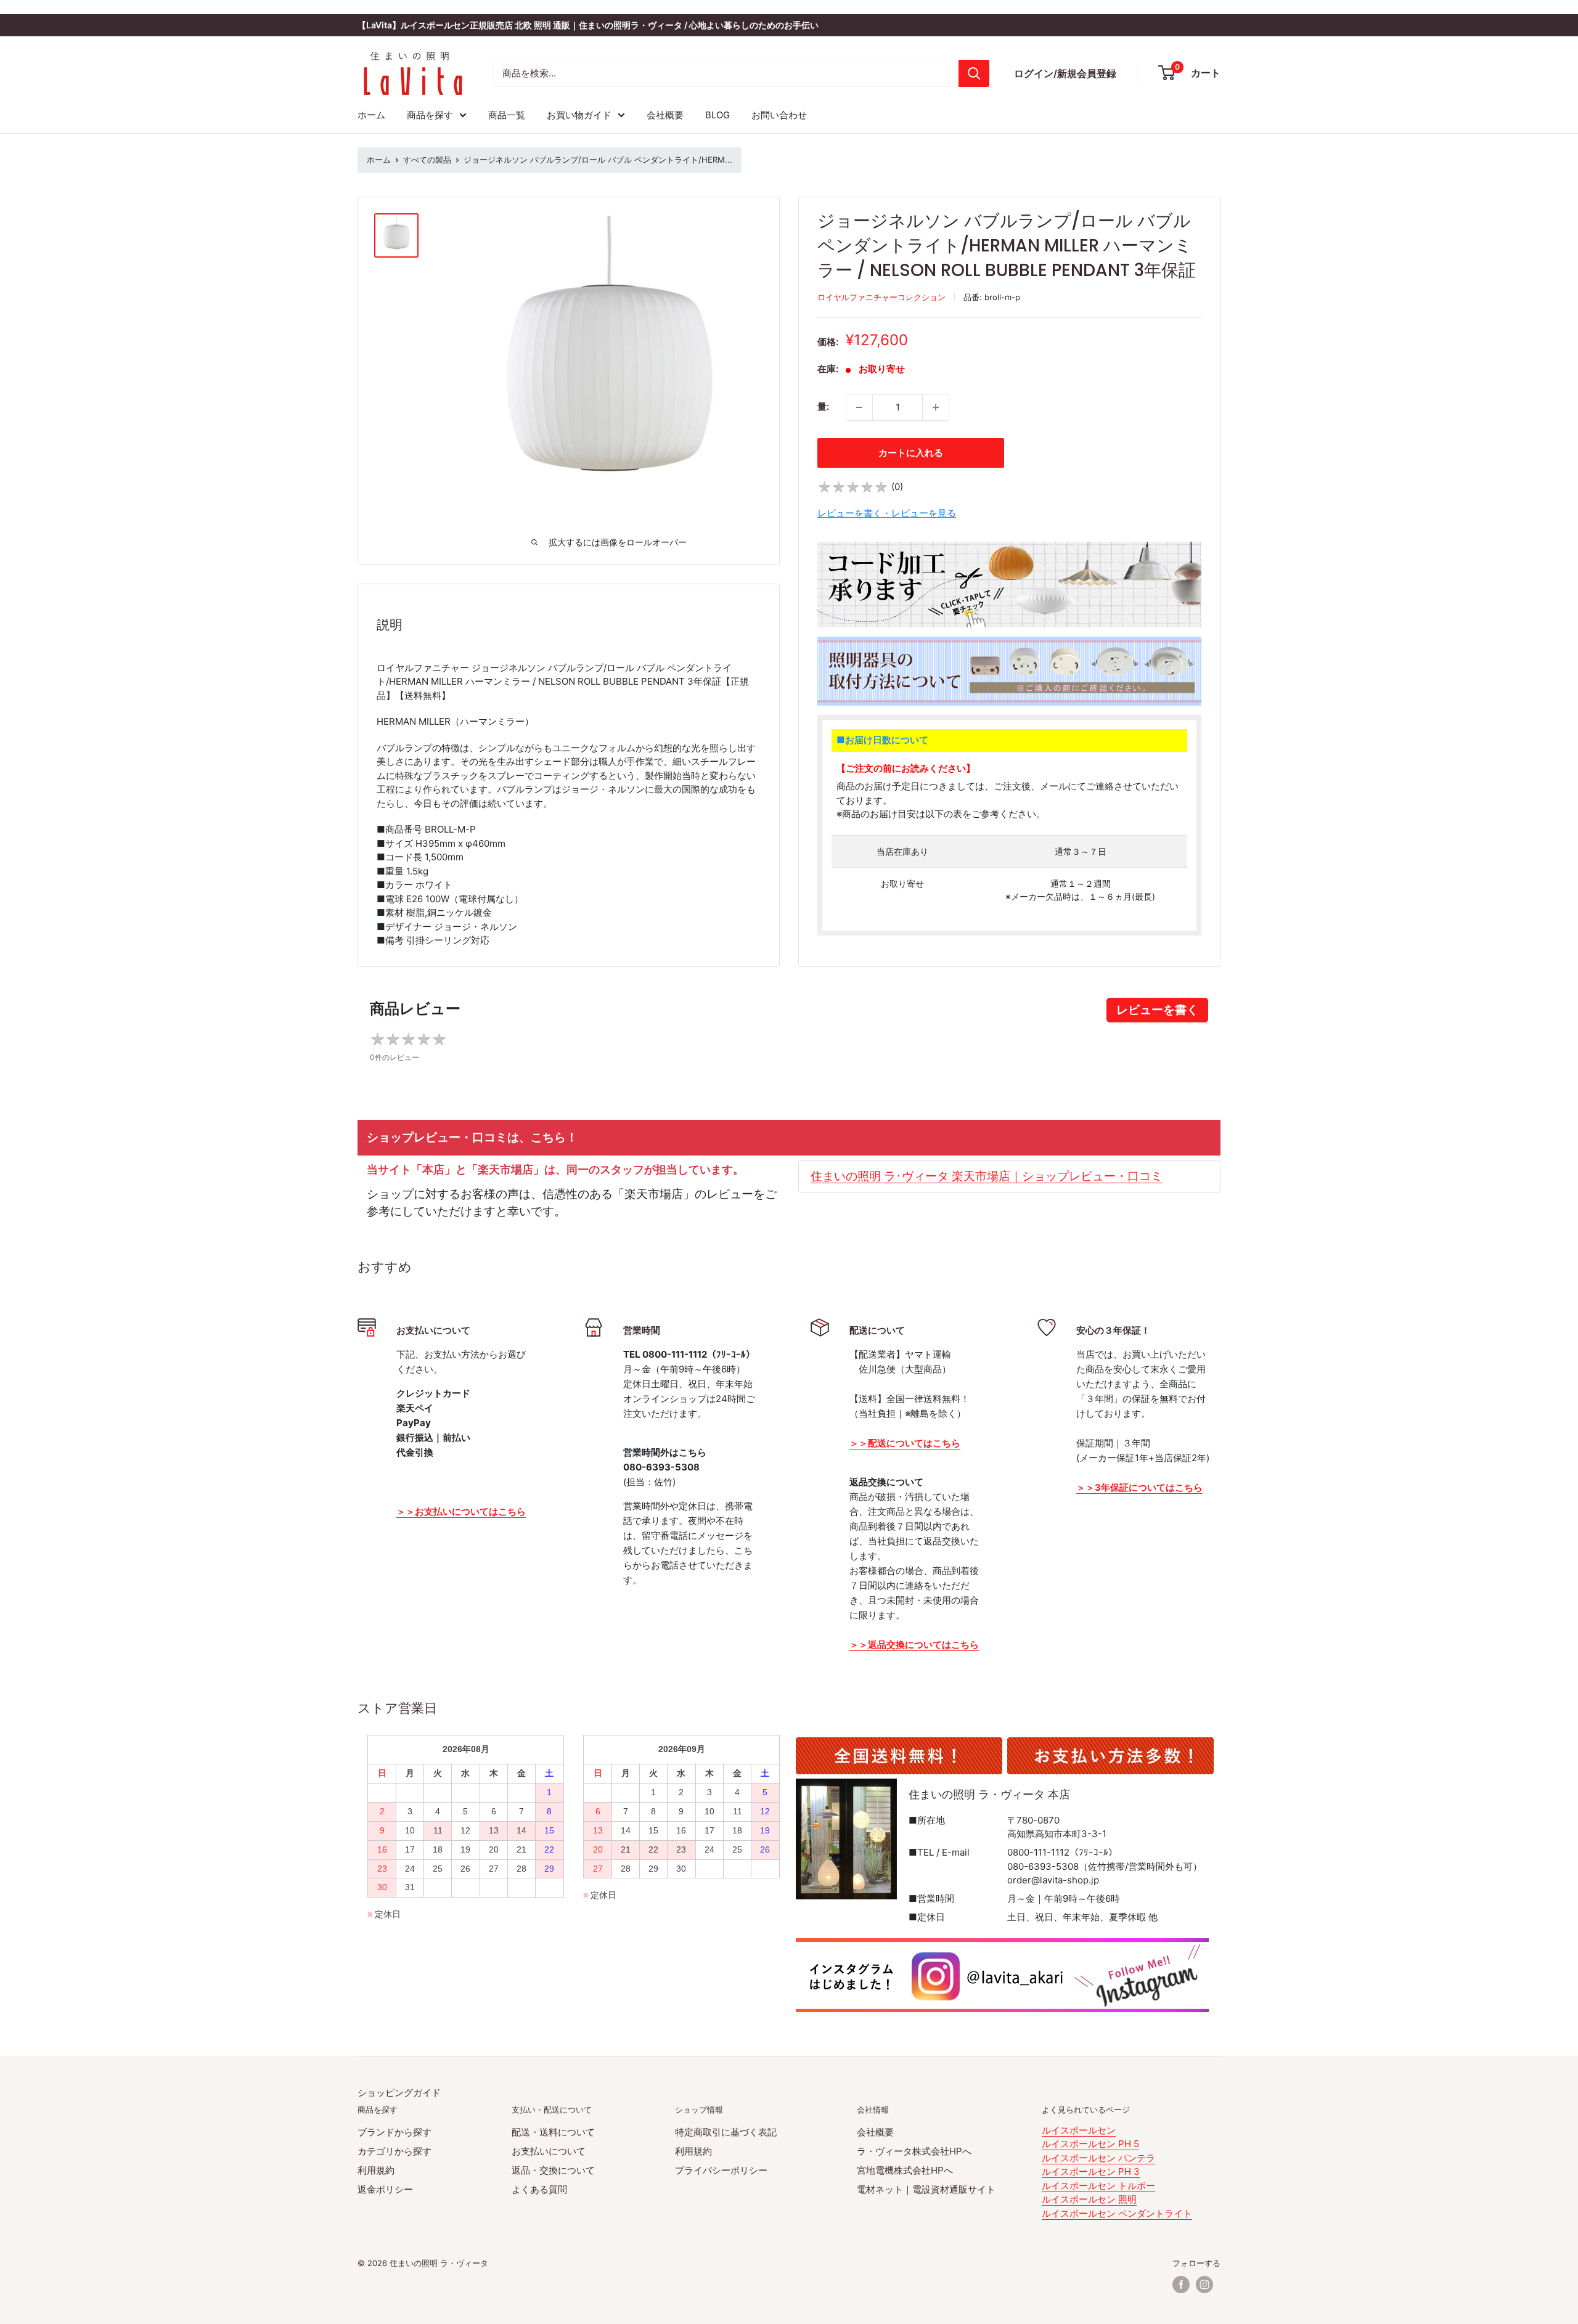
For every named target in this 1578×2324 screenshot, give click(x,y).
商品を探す (430, 115)
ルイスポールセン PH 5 (1090, 2144)
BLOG (717, 115)
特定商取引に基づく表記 (726, 2132)
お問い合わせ (779, 115)
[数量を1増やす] (936, 407)
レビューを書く (1157, 1010)
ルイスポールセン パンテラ (1098, 2158)
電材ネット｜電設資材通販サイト (926, 2189)
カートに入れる (911, 453)
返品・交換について (553, 2170)
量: (823, 406)
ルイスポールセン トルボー (1098, 2186)
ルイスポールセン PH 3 (1091, 2171)
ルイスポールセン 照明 (1089, 2199)
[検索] (974, 73)
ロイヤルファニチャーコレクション (881, 297)
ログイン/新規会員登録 (1065, 73)
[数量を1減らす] (859, 407)
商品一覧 (507, 115)
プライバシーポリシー (721, 2170)
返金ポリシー (385, 2189)
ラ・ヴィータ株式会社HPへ (914, 2151)
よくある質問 (539, 2189)
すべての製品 (427, 160)
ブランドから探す (394, 2132)
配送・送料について (553, 2132)
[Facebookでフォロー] (1181, 2285)
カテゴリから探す (394, 2151)
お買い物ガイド (579, 115)
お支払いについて (549, 2151)
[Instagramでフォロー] (1204, 2285)
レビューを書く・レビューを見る (887, 513)
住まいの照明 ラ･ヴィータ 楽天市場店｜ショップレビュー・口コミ (987, 1176)
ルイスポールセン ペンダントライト (1117, 2213)
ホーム (371, 115)
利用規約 (376, 2170)
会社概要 (665, 115)
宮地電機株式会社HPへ (905, 2170)
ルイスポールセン (1079, 2130)
